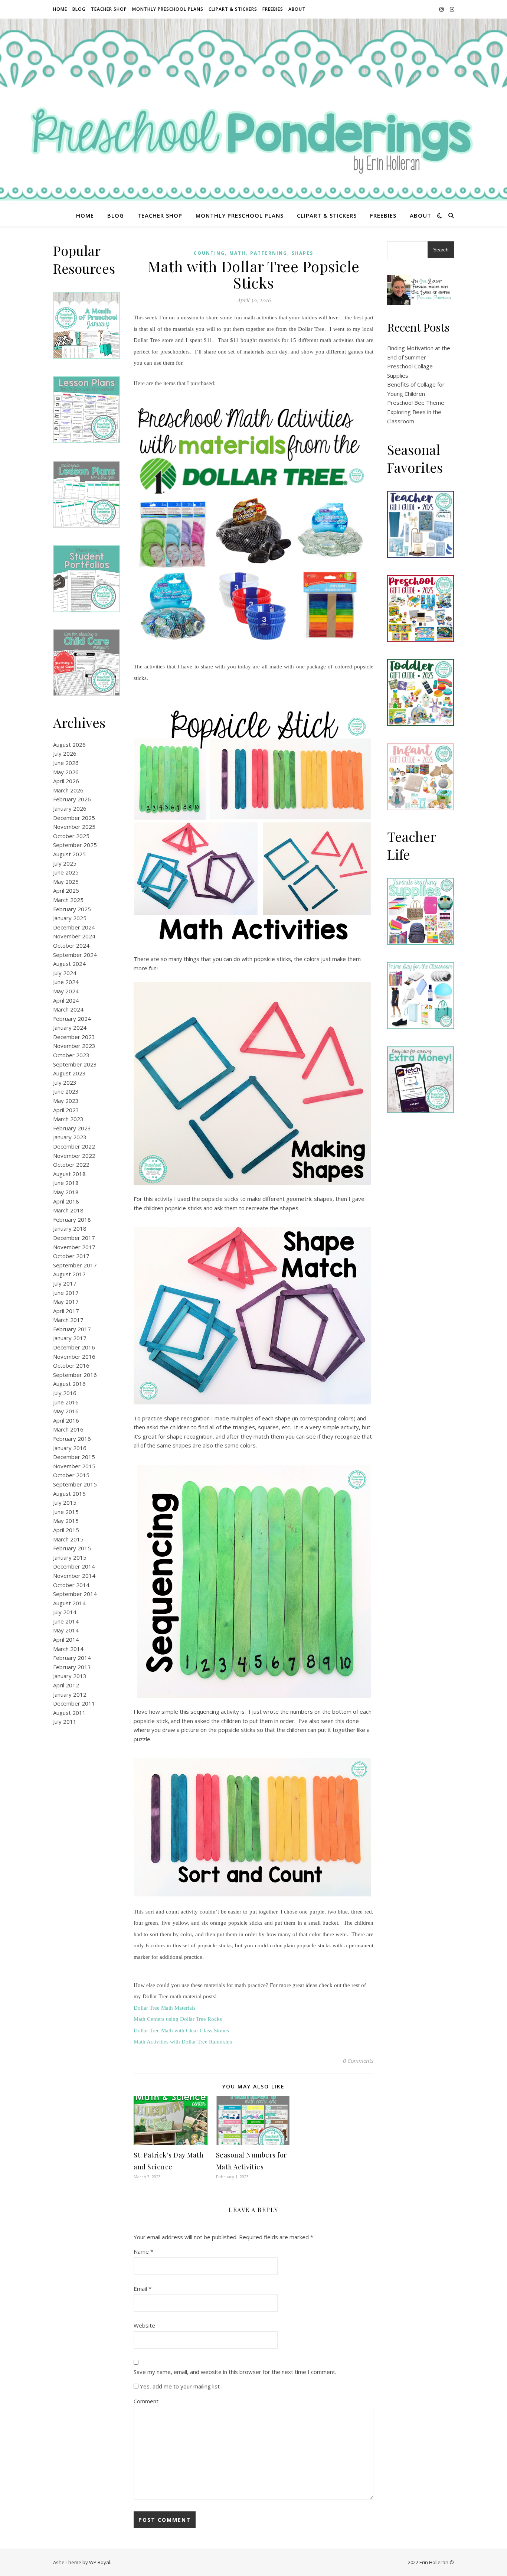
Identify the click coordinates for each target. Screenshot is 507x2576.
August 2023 (69, 1073)
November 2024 (74, 936)
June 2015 (66, 1512)
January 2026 (70, 808)
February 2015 (72, 1548)
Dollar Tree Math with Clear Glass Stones (181, 2030)
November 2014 (74, 1576)
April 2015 (66, 1530)
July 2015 (65, 1502)
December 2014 (74, 1566)
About (297, 9)
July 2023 (65, 1082)
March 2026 (68, 790)
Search (441, 250)
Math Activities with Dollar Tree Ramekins (183, 2042)
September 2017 (75, 1265)
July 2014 (65, 1612)
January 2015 (70, 1557)
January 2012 (70, 1694)
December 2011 (74, 1703)
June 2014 (66, 1621)
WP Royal (100, 2562)
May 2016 (66, 1411)
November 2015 (74, 1466)
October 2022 (71, 1165)
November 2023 (74, 1046)
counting (209, 253)
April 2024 (66, 1000)
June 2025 (66, 872)
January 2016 (70, 1448)
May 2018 (66, 1192)
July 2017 (65, 1283)
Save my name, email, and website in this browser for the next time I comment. (235, 2372)
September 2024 (75, 955)
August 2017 (69, 1274)
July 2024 (65, 973)
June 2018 (66, 1183)
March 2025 (68, 900)
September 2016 (75, 1375)
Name (143, 2251)
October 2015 (71, 1475)
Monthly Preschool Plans (168, 9)
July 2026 (65, 753)
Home (60, 9)
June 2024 (66, 982)
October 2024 (71, 945)
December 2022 (74, 1146)
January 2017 (70, 1338)
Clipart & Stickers (233, 9)
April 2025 (66, 890)
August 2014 (69, 1603)
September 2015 (75, 1484)
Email (143, 2289)
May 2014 (66, 1630)
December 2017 (74, 1238)
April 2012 (66, 1685)
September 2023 (75, 1064)
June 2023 (66, 1091)
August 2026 (69, 745)
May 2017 (66, 1302)
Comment (146, 2401)
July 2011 (65, 1722)
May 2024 (66, 991)
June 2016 (66, 1402)
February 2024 (72, 1019)
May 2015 (66, 1521)
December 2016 (74, 1347)
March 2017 (68, 1320)
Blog (79, 9)
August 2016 (69, 1384)
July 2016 (65, 1393)
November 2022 (74, 1156)
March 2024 (68, 1009)
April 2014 (66, 1639)
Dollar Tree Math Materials (165, 2008)
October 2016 (71, 1365)
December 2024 (74, 927)
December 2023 (74, 1037)
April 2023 (66, 1110)
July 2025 (65, 863)
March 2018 (68, 1210)
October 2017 (71, 1256)
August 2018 (69, 1174)
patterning (269, 253)
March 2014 (68, 1649)
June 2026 (66, 763)
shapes (302, 253)
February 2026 (72, 799)
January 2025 (70, 918)
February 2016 (72, 1439)
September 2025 (75, 845)
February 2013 (72, 1667)
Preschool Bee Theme (416, 403)
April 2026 (66, 781)
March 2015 (68, 1539)
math (238, 253)
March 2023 (68, 1119)
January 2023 (70, 1137)
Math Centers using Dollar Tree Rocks (178, 2019)
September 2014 (75, 1594)
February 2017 (72, 1329)
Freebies (273, 9)
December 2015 (74, 1457)
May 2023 (66, 1101)
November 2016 (74, 1357)
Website (144, 2325)
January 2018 (70, 1228)
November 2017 (74, 1247)
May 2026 (66, 772)
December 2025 (74, 818)
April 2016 (66, 1420)
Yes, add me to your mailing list (179, 2386)
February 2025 (72, 909)
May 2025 (66, 882)
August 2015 (69, 1494)
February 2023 (72, 1128)
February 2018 (72, 1219)
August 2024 (69, 964)
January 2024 (70, 1028)
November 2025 (74, 827)
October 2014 (71, 1585)
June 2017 (66, 1293)
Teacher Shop (109, 9)
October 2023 (71, 1055)
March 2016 (68, 1429)
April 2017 (66, 1311)
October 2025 (71, 836)
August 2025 (69, 854)
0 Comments (358, 2061)
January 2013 (70, 1676)
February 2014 (72, 1658)
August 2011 (69, 1713)
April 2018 (66, 1201)
